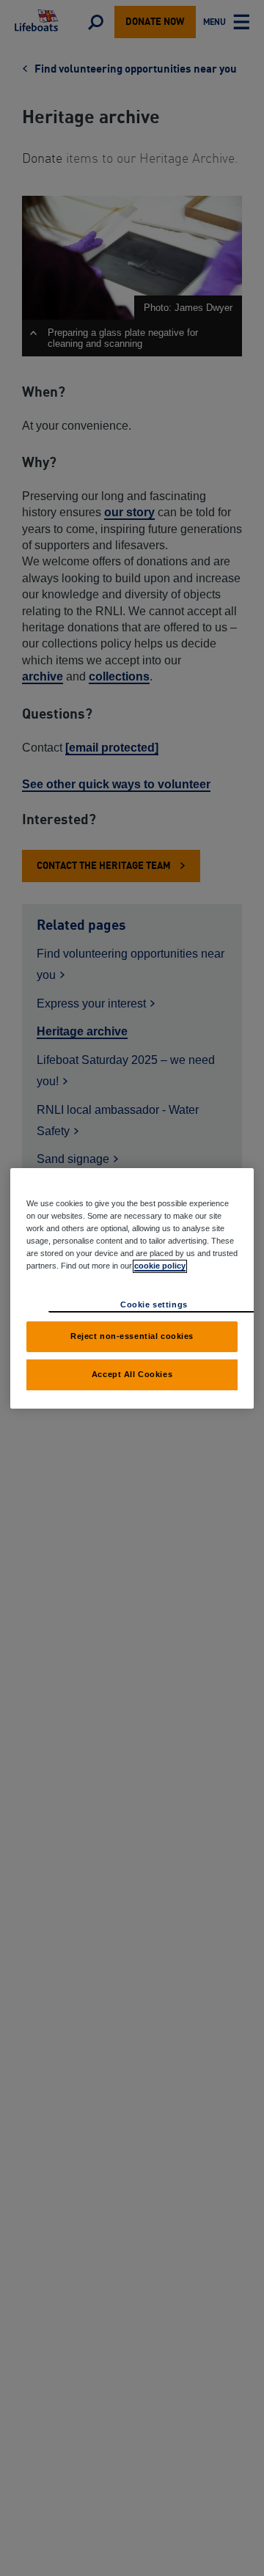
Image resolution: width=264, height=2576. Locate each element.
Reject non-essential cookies (132, 1336)
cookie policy (160, 1266)
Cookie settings (154, 1304)
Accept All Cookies (132, 1374)
